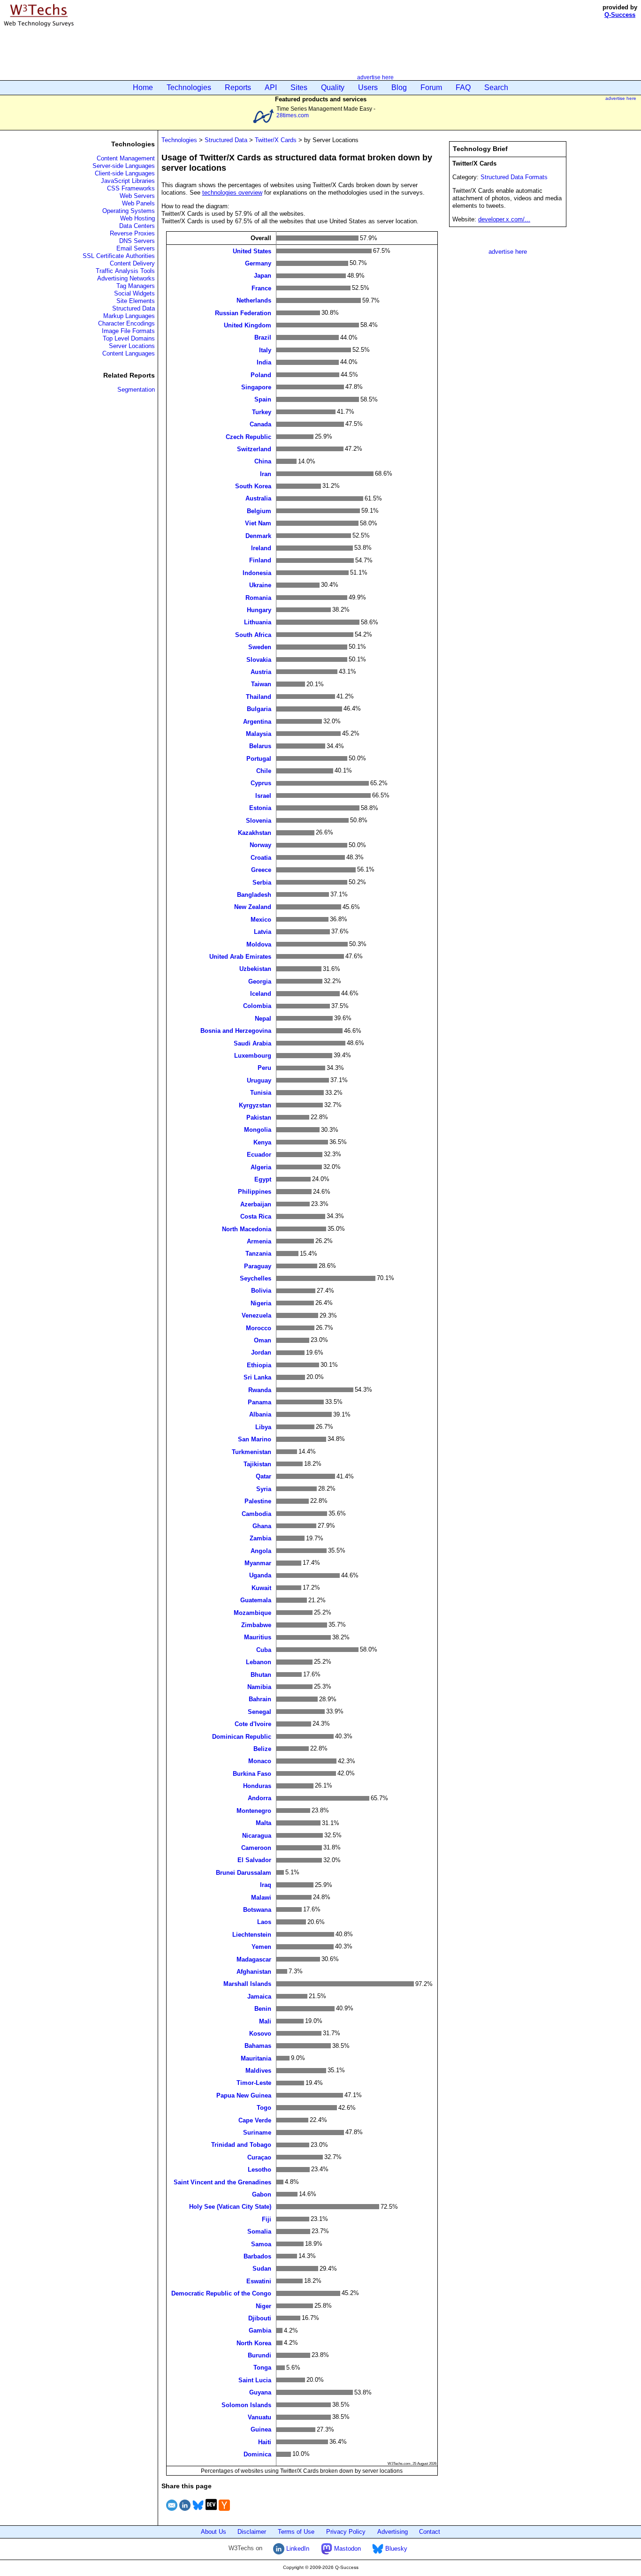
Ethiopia (259, 1365)
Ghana (262, 1526)
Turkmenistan (252, 1451)
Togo (264, 2108)
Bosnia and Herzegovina (236, 1031)
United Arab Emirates (240, 956)
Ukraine (260, 585)
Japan (263, 276)
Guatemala (256, 1600)
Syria (264, 1489)
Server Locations (132, 346)
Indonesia (257, 572)
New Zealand (253, 907)
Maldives (258, 2071)
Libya (263, 1427)
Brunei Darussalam (244, 1872)
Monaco (260, 1761)
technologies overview (232, 193)
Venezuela (256, 1315)
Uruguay (259, 1080)
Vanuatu (259, 2417)
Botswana (257, 1910)
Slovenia (259, 820)
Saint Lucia (255, 2380)
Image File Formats (128, 331)
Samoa (261, 2244)
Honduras (257, 1786)
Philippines (255, 1192)
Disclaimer (252, 2532)
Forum (431, 87)
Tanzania (258, 1254)
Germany (258, 263)
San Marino (255, 1439)
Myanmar (258, 1563)
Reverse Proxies (132, 233)
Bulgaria (259, 709)
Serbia (262, 882)
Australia (258, 498)
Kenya (262, 1142)
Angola (261, 1550)
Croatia (261, 857)
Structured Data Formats (514, 177)
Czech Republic (248, 436)
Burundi (259, 2355)
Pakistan (259, 1118)
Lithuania (258, 622)
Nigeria (261, 1303)
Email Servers (136, 248)
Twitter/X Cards (276, 140)
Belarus (260, 746)
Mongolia (258, 1130)
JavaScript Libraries (128, 181)
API (271, 87)
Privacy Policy (346, 2532)
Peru (264, 1068)
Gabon (262, 2194)
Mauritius (258, 1637)
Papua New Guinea (244, 2095)
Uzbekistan (255, 969)
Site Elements (136, 301)
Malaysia (259, 733)
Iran (266, 474)
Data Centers (137, 226)
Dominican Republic (242, 1736)
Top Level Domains (129, 338)
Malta (263, 1823)
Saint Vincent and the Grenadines (222, 2182)
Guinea (261, 2429)
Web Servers (137, 196)
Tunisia (261, 1093)
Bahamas (258, 2046)
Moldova (259, 944)
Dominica (257, 2454)
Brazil (263, 337)
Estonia (260, 808)
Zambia (260, 1538)
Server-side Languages (124, 166)
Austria (261, 672)
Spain (263, 399)
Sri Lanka (257, 1377)
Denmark (258, 535)
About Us (214, 2532)
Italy (265, 350)
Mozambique (252, 1612)
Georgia (260, 981)
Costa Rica (256, 1216)
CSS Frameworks (131, 188)
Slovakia (259, 659)
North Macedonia (247, 1229)
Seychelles (256, 1278)
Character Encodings (126, 323)
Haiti (265, 2442)
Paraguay (258, 1266)
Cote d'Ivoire (253, 1724)
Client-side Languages (125, 173)
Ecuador (259, 1155)
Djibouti (260, 2318)
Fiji (267, 2219)
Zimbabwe (256, 1625)
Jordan (261, 1352)
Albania (260, 1414)
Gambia (260, 2330)
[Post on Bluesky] (198, 2512)
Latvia (263, 932)
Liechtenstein (252, 1934)
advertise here (375, 77)
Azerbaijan (256, 1204)
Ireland (261, 548)
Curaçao (259, 2157)
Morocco (259, 1328)
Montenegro (254, 1810)
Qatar (263, 1476)
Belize (262, 1748)
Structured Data (134, 308)
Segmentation (136, 390)
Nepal (263, 1018)
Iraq (266, 1885)
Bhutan (261, 1674)
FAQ (463, 87)
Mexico (261, 919)
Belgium (259, 511)
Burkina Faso (252, 1773)
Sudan (262, 2269)
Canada (260, 424)
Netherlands (254, 300)
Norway (260, 845)
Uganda (260, 1575)
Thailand (259, 696)
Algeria (261, 1167)
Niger (263, 2306)
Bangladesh (254, 895)
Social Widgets (134, 293)
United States (252, 251)
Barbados (257, 2256)
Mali (265, 2021)
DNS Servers (137, 241)
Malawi (261, 1897)
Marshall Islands (247, 1984)
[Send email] (172, 2512)
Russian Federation (243, 313)
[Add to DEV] (211, 2512)
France (261, 288)
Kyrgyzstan (255, 1105)
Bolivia (261, 1291)
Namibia (259, 1687)
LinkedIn (297, 2549)
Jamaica (259, 1996)
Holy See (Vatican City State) (230, 2207)
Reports (238, 87)
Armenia (259, 1241)
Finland (260, 560)
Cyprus (261, 783)
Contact (430, 2532)
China (263, 461)
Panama (259, 1402)
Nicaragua (257, 1835)
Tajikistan (257, 1464)
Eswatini (259, 2281)
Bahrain (260, 1699)
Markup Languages (129, 316)
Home (143, 87)
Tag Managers (136, 286)
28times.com (293, 115)
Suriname (257, 2133)
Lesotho (259, 2170)
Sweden (260, 647)
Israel (263, 795)
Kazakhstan (255, 833)
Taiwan (261, 684)
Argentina (257, 721)
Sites (299, 87)
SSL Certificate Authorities (119, 256)
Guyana (260, 2392)
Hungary (259, 610)
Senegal (259, 1711)
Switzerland (254, 449)
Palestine (258, 1501)
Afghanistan (254, 1972)
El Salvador (254, 1860)
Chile (264, 771)
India (264, 362)
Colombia (257, 1006)
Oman (263, 1340)
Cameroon (256, 1848)
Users (368, 87)
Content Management (126, 158)
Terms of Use (296, 2532)
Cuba (264, 1649)
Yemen (261, 1947)
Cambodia (256, 1513)
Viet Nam (258, 523)
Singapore (256, 387)
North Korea (254, 2343)
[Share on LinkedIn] (185, 2512)
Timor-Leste (254, 2083)
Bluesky (395, 2549)
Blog (399, 87)
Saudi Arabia (252, 1043)
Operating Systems (129, 211)
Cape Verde (255, 2120)
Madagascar (254, 1959)
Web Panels (138, 203)
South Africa (253, 634)
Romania (258, 597)
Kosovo (260, 2033)
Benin (263, 2009)
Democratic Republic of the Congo (221, 2293)
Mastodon (347, 2549)
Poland (261, 375)
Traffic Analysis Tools (125, 271)
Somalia (259, 2231)
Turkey (262, 412)
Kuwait (261, 1587)
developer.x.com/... (504, 219)
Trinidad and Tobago (241, 2145)
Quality (333, 87)
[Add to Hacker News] (224, 2512)
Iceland (261, 994)
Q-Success (620, 15)
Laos (264, 1922)
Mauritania (256, 2058)
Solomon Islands (246, 2405)
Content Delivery (132, 263)
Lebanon (259, 1662)
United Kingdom (248, 325)
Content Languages (129, 353)
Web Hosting (137, 218)
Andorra (259, 1798)
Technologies (189, 87)
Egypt (263, 1179)
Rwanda (260, 1390)
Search (496, 87)
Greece (261, 870)
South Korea (253, 486)
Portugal (259, 758)
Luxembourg (253, 1056)
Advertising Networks (126, 278)
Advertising (393, 2532)
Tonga (262, 2368)
